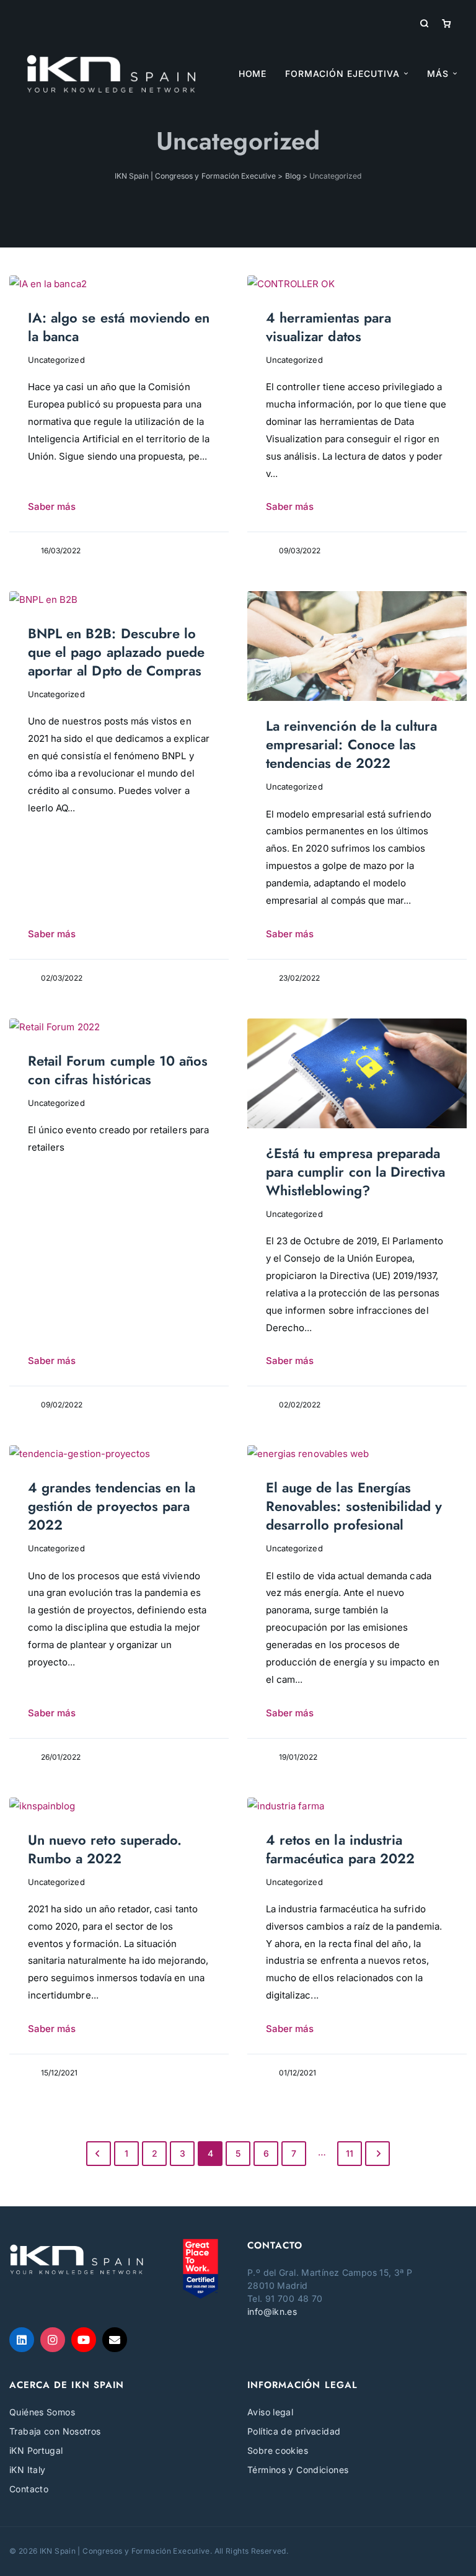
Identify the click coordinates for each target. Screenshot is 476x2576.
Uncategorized (56, 360)
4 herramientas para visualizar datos (328, 327)
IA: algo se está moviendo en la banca (119, 327)
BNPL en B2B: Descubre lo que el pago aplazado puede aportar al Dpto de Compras (116, 652)
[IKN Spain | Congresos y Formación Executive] (111, 74)
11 (350, 2153)
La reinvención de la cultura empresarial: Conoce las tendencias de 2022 (351, 744)
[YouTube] (84, 2340)
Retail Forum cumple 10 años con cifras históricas (118, 1070)
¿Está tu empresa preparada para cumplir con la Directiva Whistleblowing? (355, 1172)
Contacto (29, 2489)
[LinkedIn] (22, 2340)
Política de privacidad (294, 2431)
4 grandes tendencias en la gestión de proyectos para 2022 (112, 1506)
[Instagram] (53, 2340)
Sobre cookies (278, 2450)
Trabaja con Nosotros (55, 2431)
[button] (442, 74)
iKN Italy (27, 2470)
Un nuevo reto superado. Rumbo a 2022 (105, 1849)
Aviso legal (270, 2412)
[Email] (115, 2340)
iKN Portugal (36, 2450)
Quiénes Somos (42, 2412)
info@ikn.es (272, 2311)
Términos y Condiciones (298, 2470)
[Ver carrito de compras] (446, 23)
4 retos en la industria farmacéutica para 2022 (340, 1849)
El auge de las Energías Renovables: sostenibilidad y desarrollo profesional (354, 1506)
